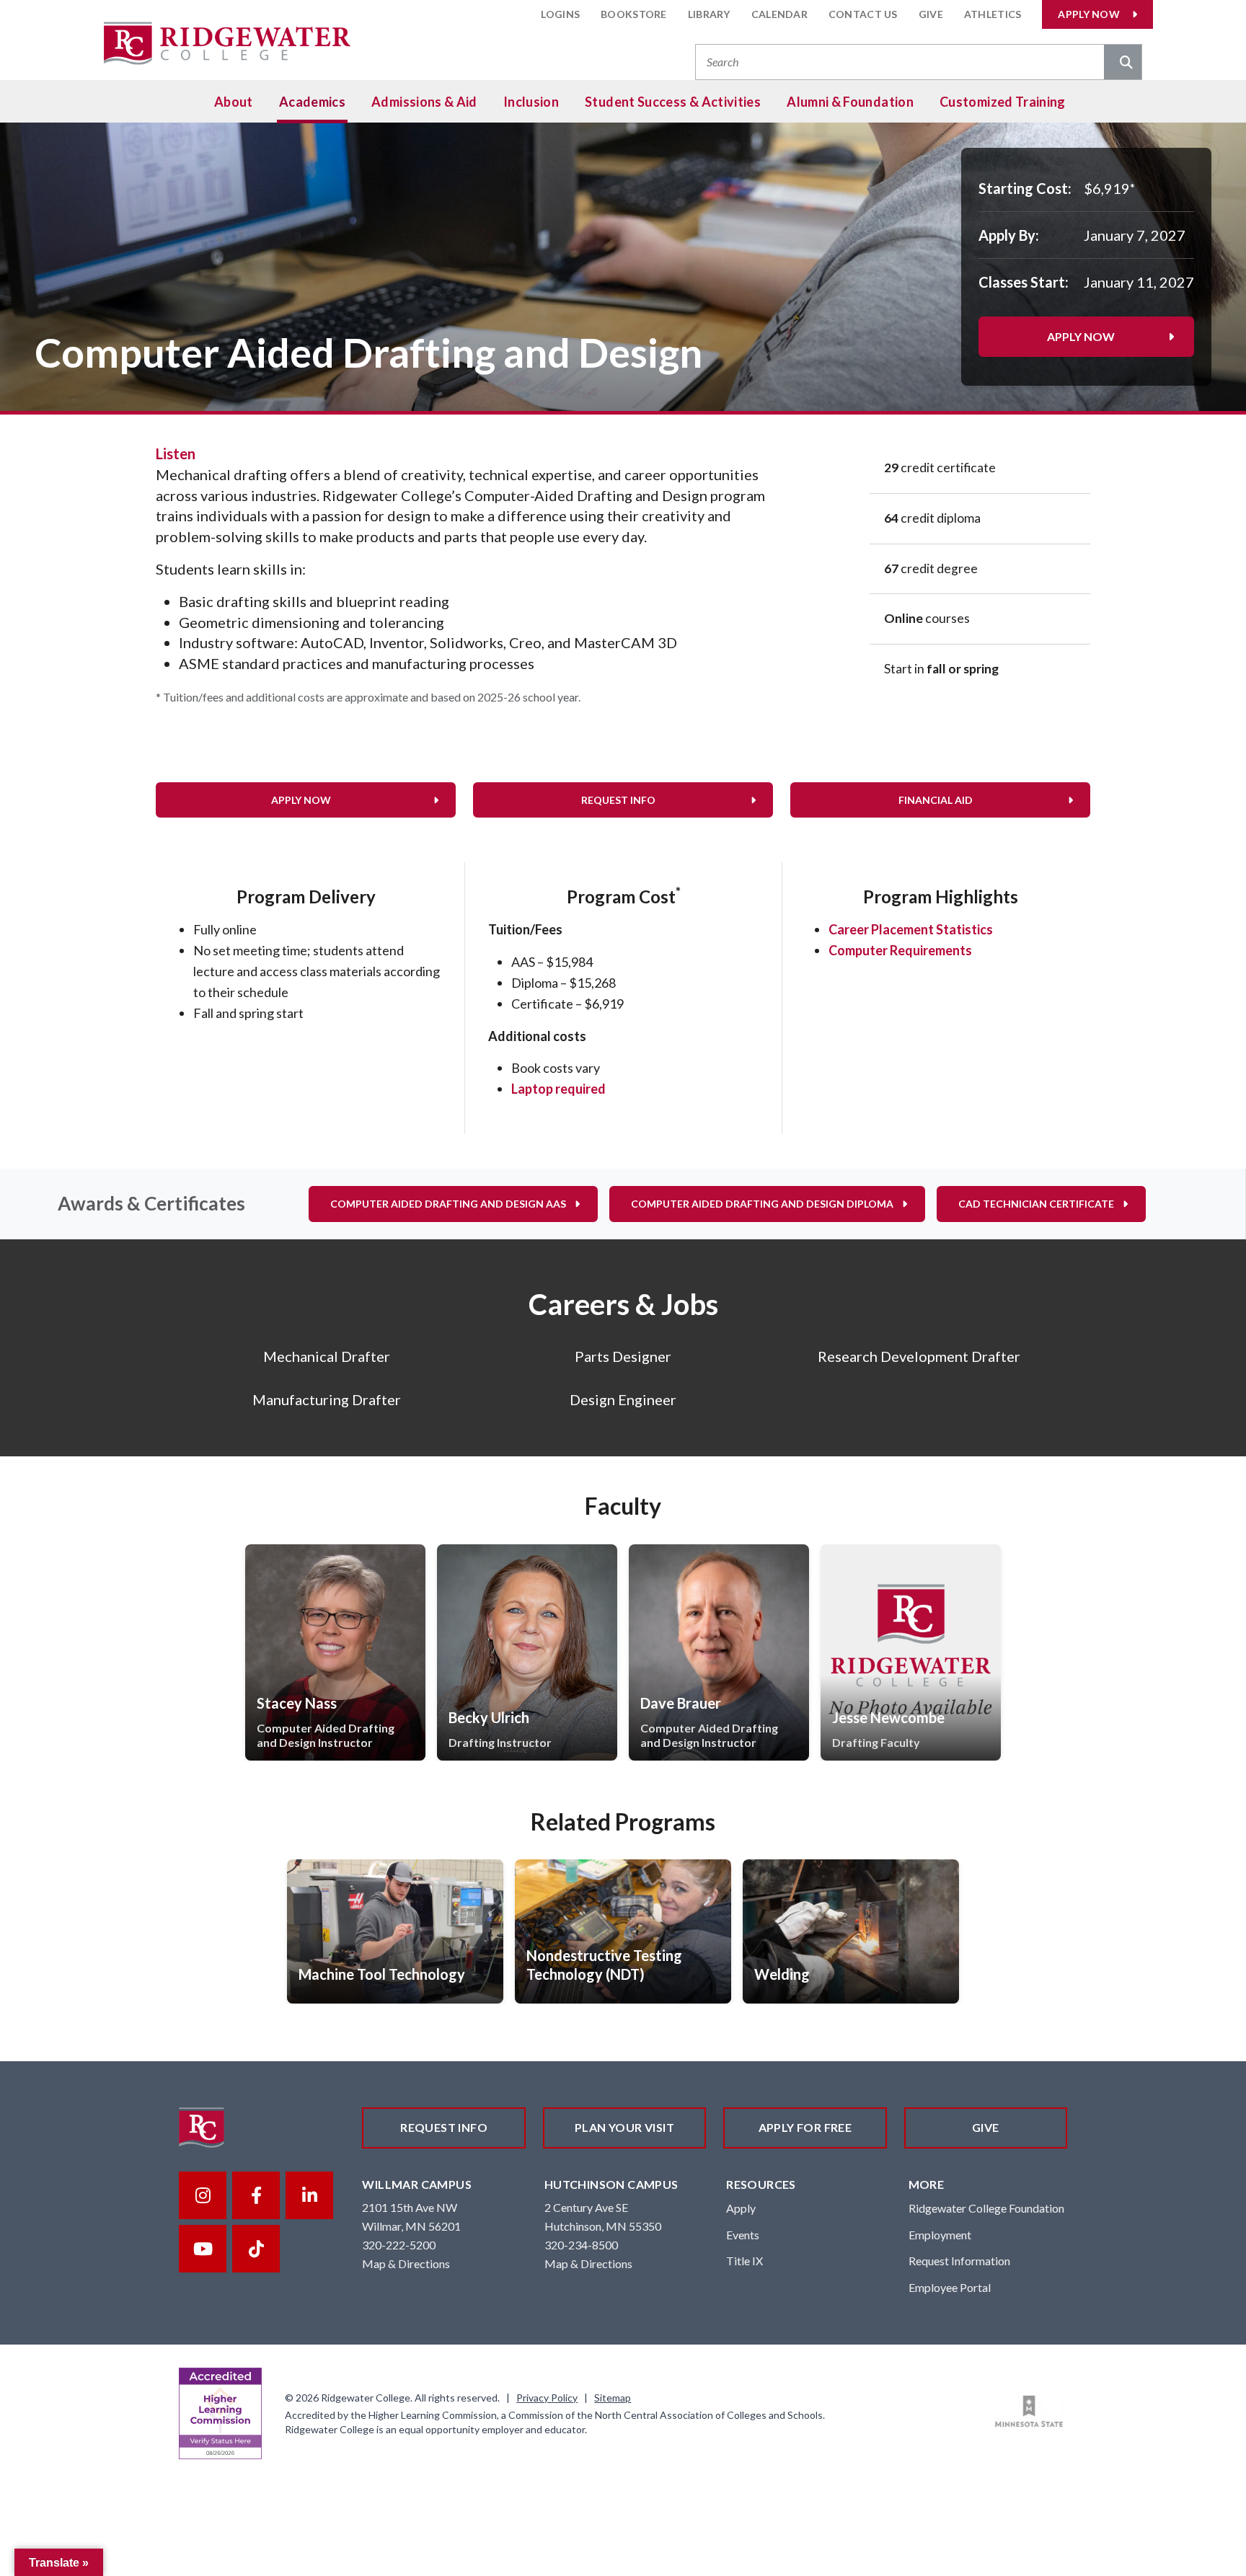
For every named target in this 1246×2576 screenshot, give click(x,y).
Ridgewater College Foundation (986, 2208)
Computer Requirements (900, 950)
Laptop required (558, 1089)
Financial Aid (936, 800)
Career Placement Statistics (911, 929)
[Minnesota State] (1029, 2412)
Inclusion (531, 102)
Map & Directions (406, 2263)
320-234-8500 (581, 2245)
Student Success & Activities (673, 102)
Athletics (993, 14)
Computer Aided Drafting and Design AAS (448, 1204)
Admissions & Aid (424, 102)
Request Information (959, 2261)
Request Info (618, 800)
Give (931, 14)
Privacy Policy (547, 2398)
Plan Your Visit (624, 2127)
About (234, 102)
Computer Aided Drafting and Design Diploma (762, 1204)
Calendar (779, 14)
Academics (312, 102)
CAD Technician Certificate (1036, 1204)
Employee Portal (950, 2287)
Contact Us (863, 14)
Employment (940, 2235)
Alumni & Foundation (850, 102)
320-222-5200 (399, 2245)
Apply (741, 2208)
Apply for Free (805, 2127)
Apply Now (1089, 14)
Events (743, 2235)
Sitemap (613, 2398)
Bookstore (634, 14)
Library (709, 14)
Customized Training (1003, 102)
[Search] (1123, 63)
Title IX (744, 2261)
